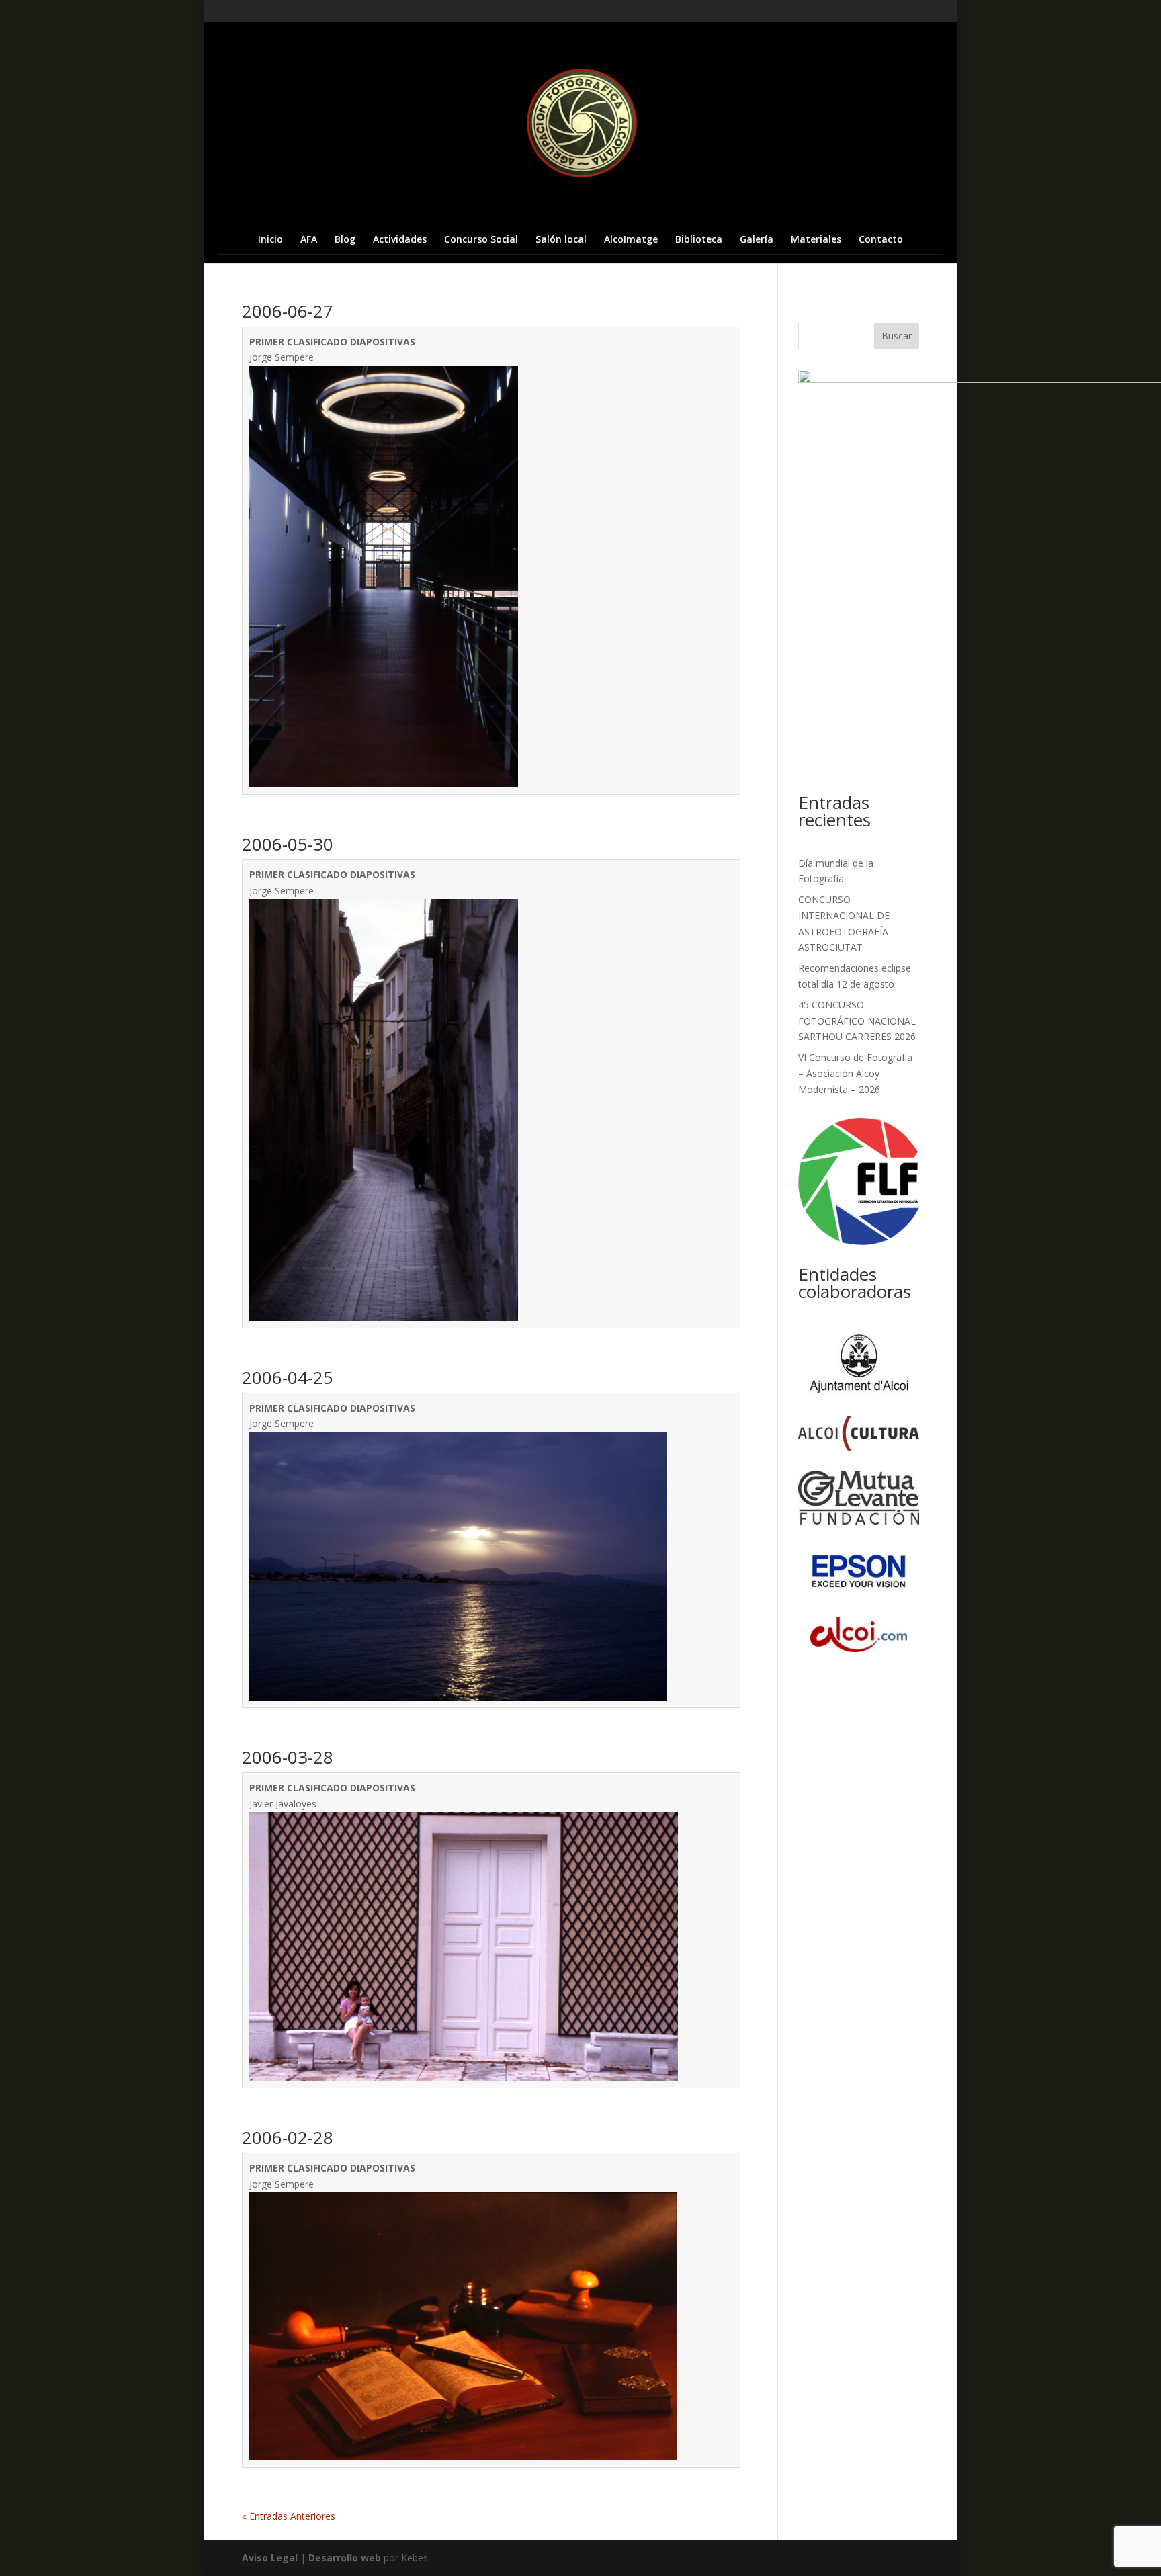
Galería (757, 240)
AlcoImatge (631, 240)
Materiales (816, 240)
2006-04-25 (288, 1377)
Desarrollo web (345, 2558)
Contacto (881, 240)
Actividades (400, 240)
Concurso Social (481, 240)
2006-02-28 (288, 2137)
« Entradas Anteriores (289, 2516)
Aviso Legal (270, 2558)
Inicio (270, 240)
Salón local (561, 240)
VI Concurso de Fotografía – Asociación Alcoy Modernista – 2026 (855, 1073)
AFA (309, 240)
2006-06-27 (288, 311)
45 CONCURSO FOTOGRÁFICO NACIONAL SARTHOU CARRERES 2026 (857, 1021)
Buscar (897, 336)
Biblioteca (699, 240)
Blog (345, 240)
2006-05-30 (288, 844)
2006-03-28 (288, 1757)
